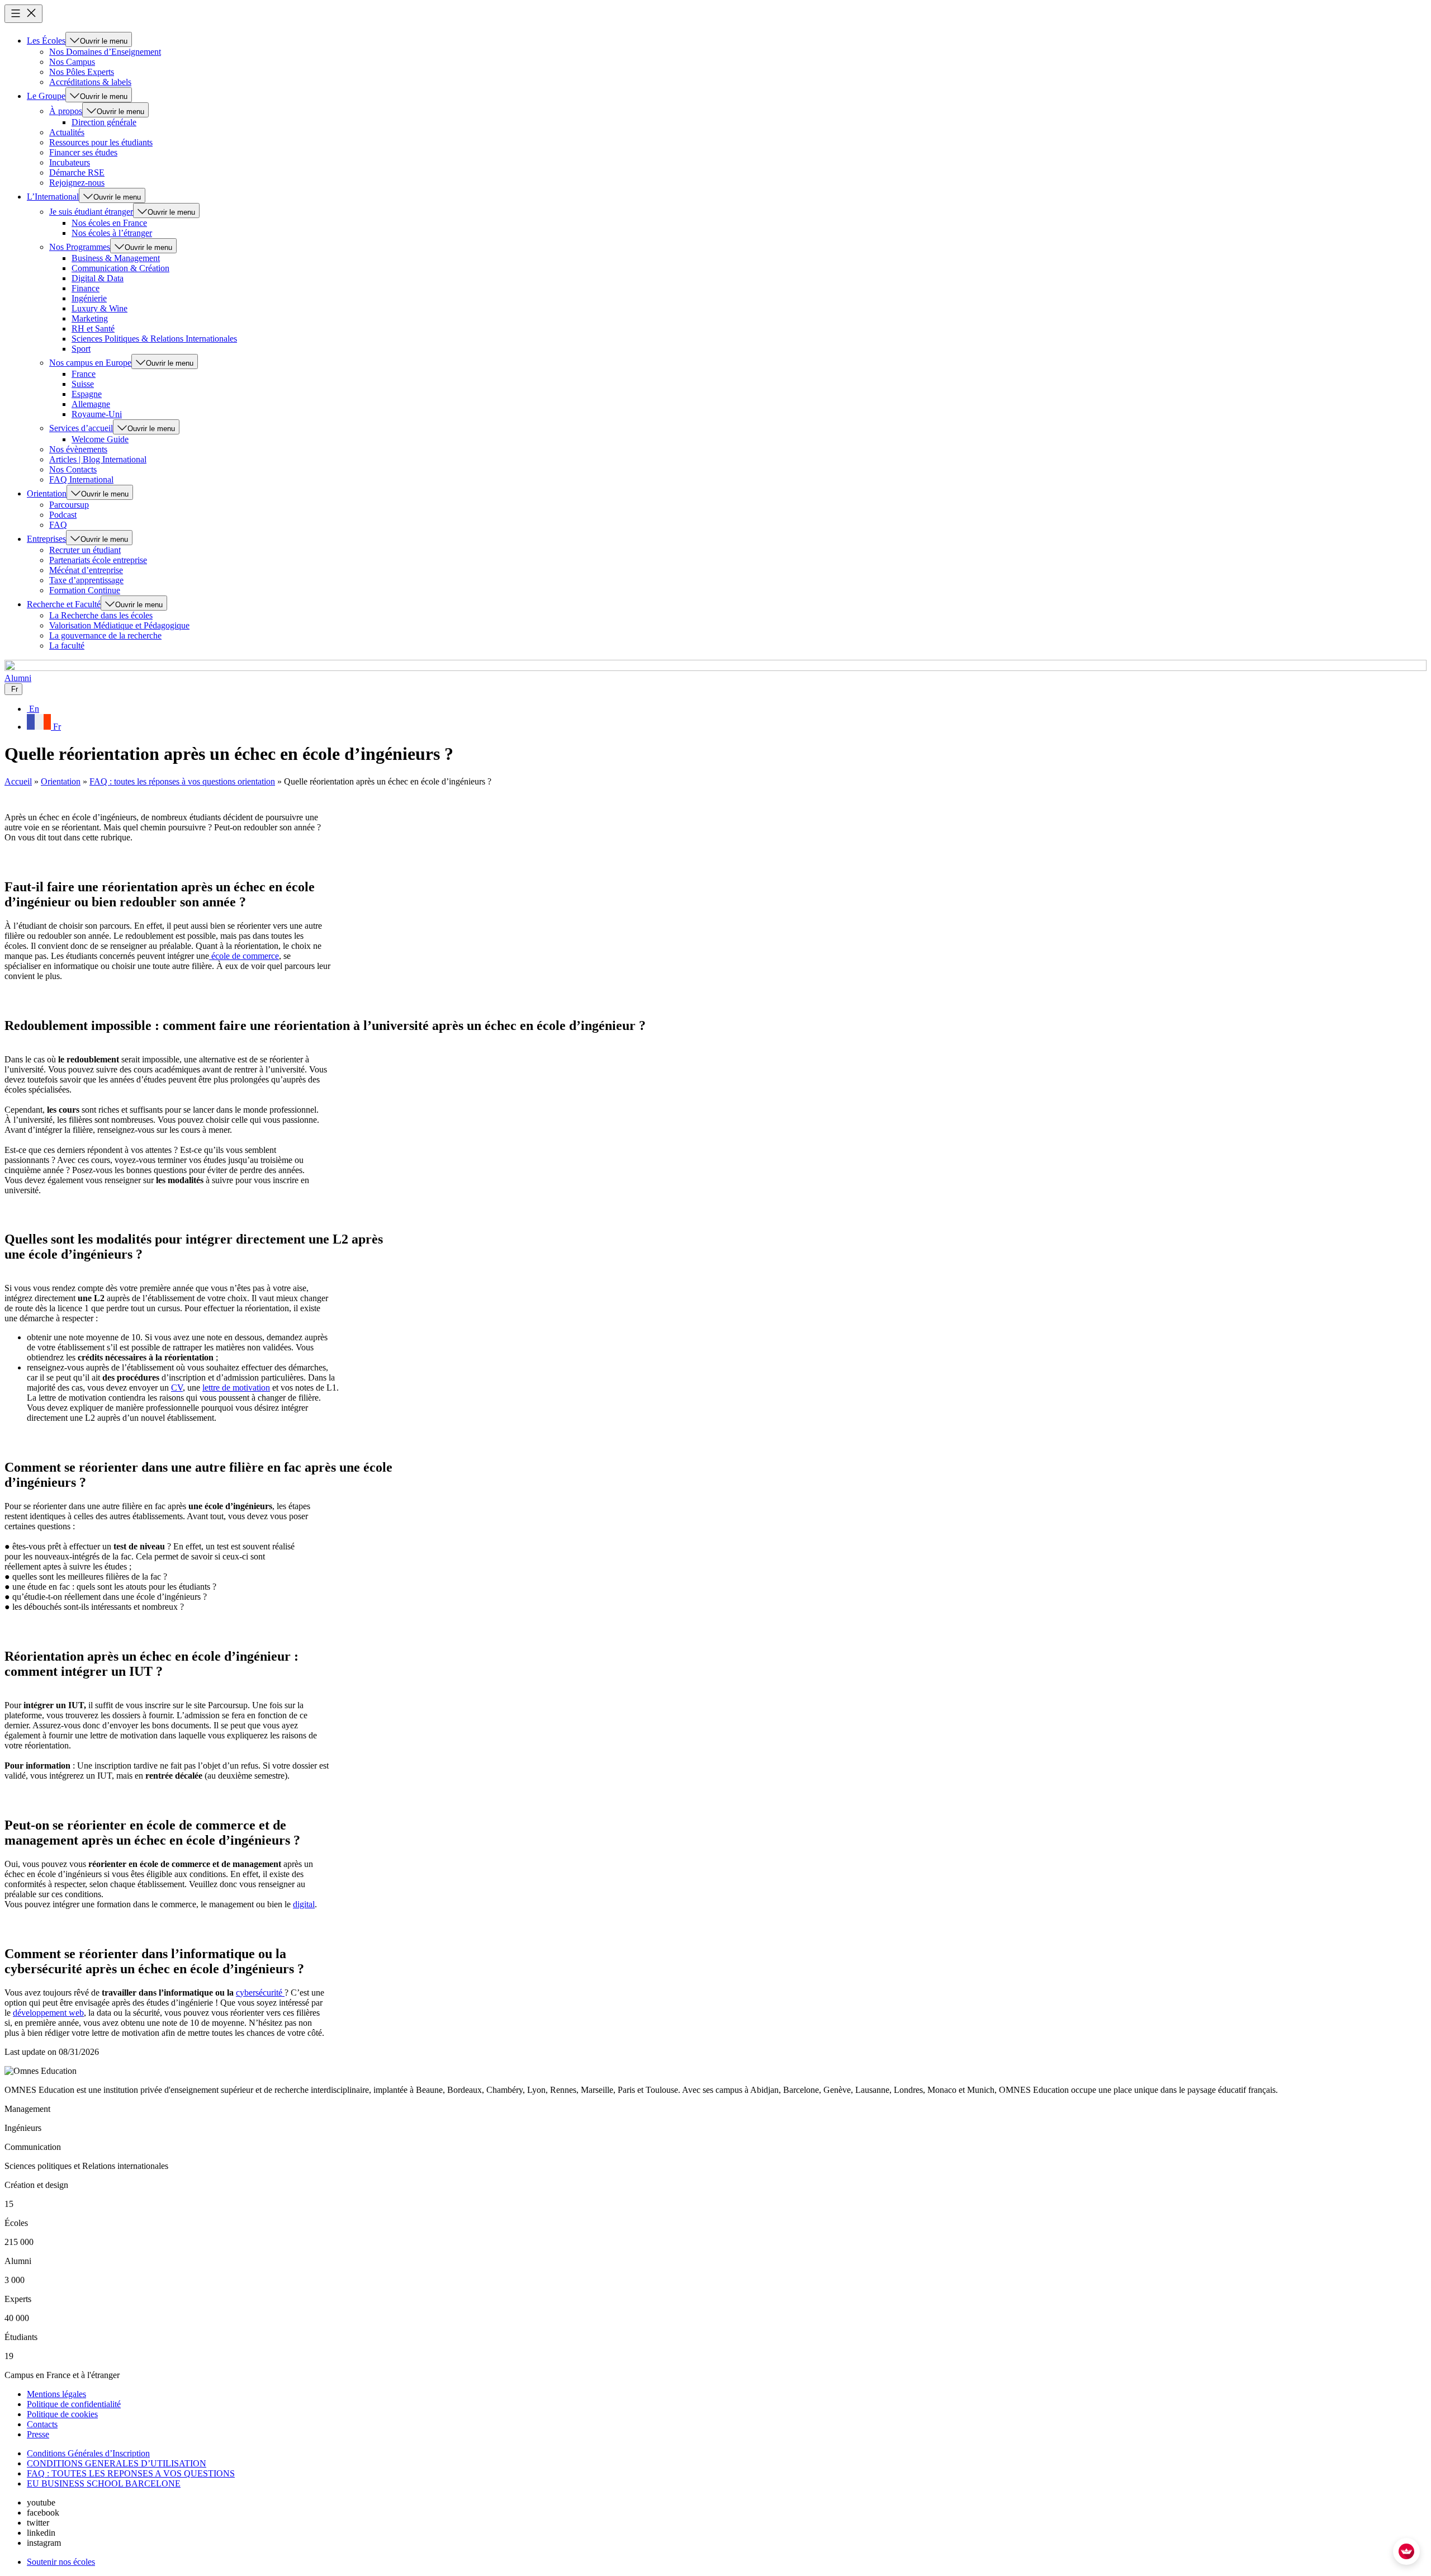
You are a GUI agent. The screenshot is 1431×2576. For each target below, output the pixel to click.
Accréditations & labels (90, 82)
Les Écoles (46, 41)
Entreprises (46, 539)
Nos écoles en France (109, 223)
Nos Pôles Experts (82, 72)
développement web (48, 2013)
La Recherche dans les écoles (101, 615)
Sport (81, 349)
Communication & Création (120, 268)
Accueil (18, 781)
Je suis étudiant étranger (91, 212)
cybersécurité (260, 1993)
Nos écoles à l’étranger (112, 233)
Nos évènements (78, 449)
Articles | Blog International (98, 459)
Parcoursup (69, 505)
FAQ (58, 525)
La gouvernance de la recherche (105, 635)
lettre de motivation (236, 1388)
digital (304, 1904)
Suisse (83, 384)
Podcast (63, 515)
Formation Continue (85, 590)
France (84, 374)
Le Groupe (46, 96)
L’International (53, 197)
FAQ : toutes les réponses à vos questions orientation (182, 781)
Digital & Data (98, 278)
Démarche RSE (77, 172)
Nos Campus (72, 62)
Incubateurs (70, 162)
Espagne (87, 394)
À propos (66, 111)
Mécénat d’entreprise (86, 570)
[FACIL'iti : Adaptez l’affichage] (1406, 2551)
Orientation (47, 493)
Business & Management (116, 258)
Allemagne (91, 404)
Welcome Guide (100, 439)
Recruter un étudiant (85, 550)
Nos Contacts (73, 469)
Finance (86, 288)
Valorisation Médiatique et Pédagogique (119, 625)
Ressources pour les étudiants (101, 142)
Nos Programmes (80, 247)
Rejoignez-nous (77, 183)
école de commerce (244, 956)
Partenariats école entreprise (98, 560)
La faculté (67, 646)
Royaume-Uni (97, 414)
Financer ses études (83, 152)
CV (177, 1388)
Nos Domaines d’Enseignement (105, 52)
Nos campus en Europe (90, 363)
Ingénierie (89, 298)
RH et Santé (93, 329)
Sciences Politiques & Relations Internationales (154, 339)
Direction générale (104, 122)
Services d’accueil (81, 428)
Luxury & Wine (99, 308)
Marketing (90, 318)
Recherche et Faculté (64, 604)
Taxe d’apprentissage (86, 580)
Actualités (67, 132)
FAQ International (81, 479)
